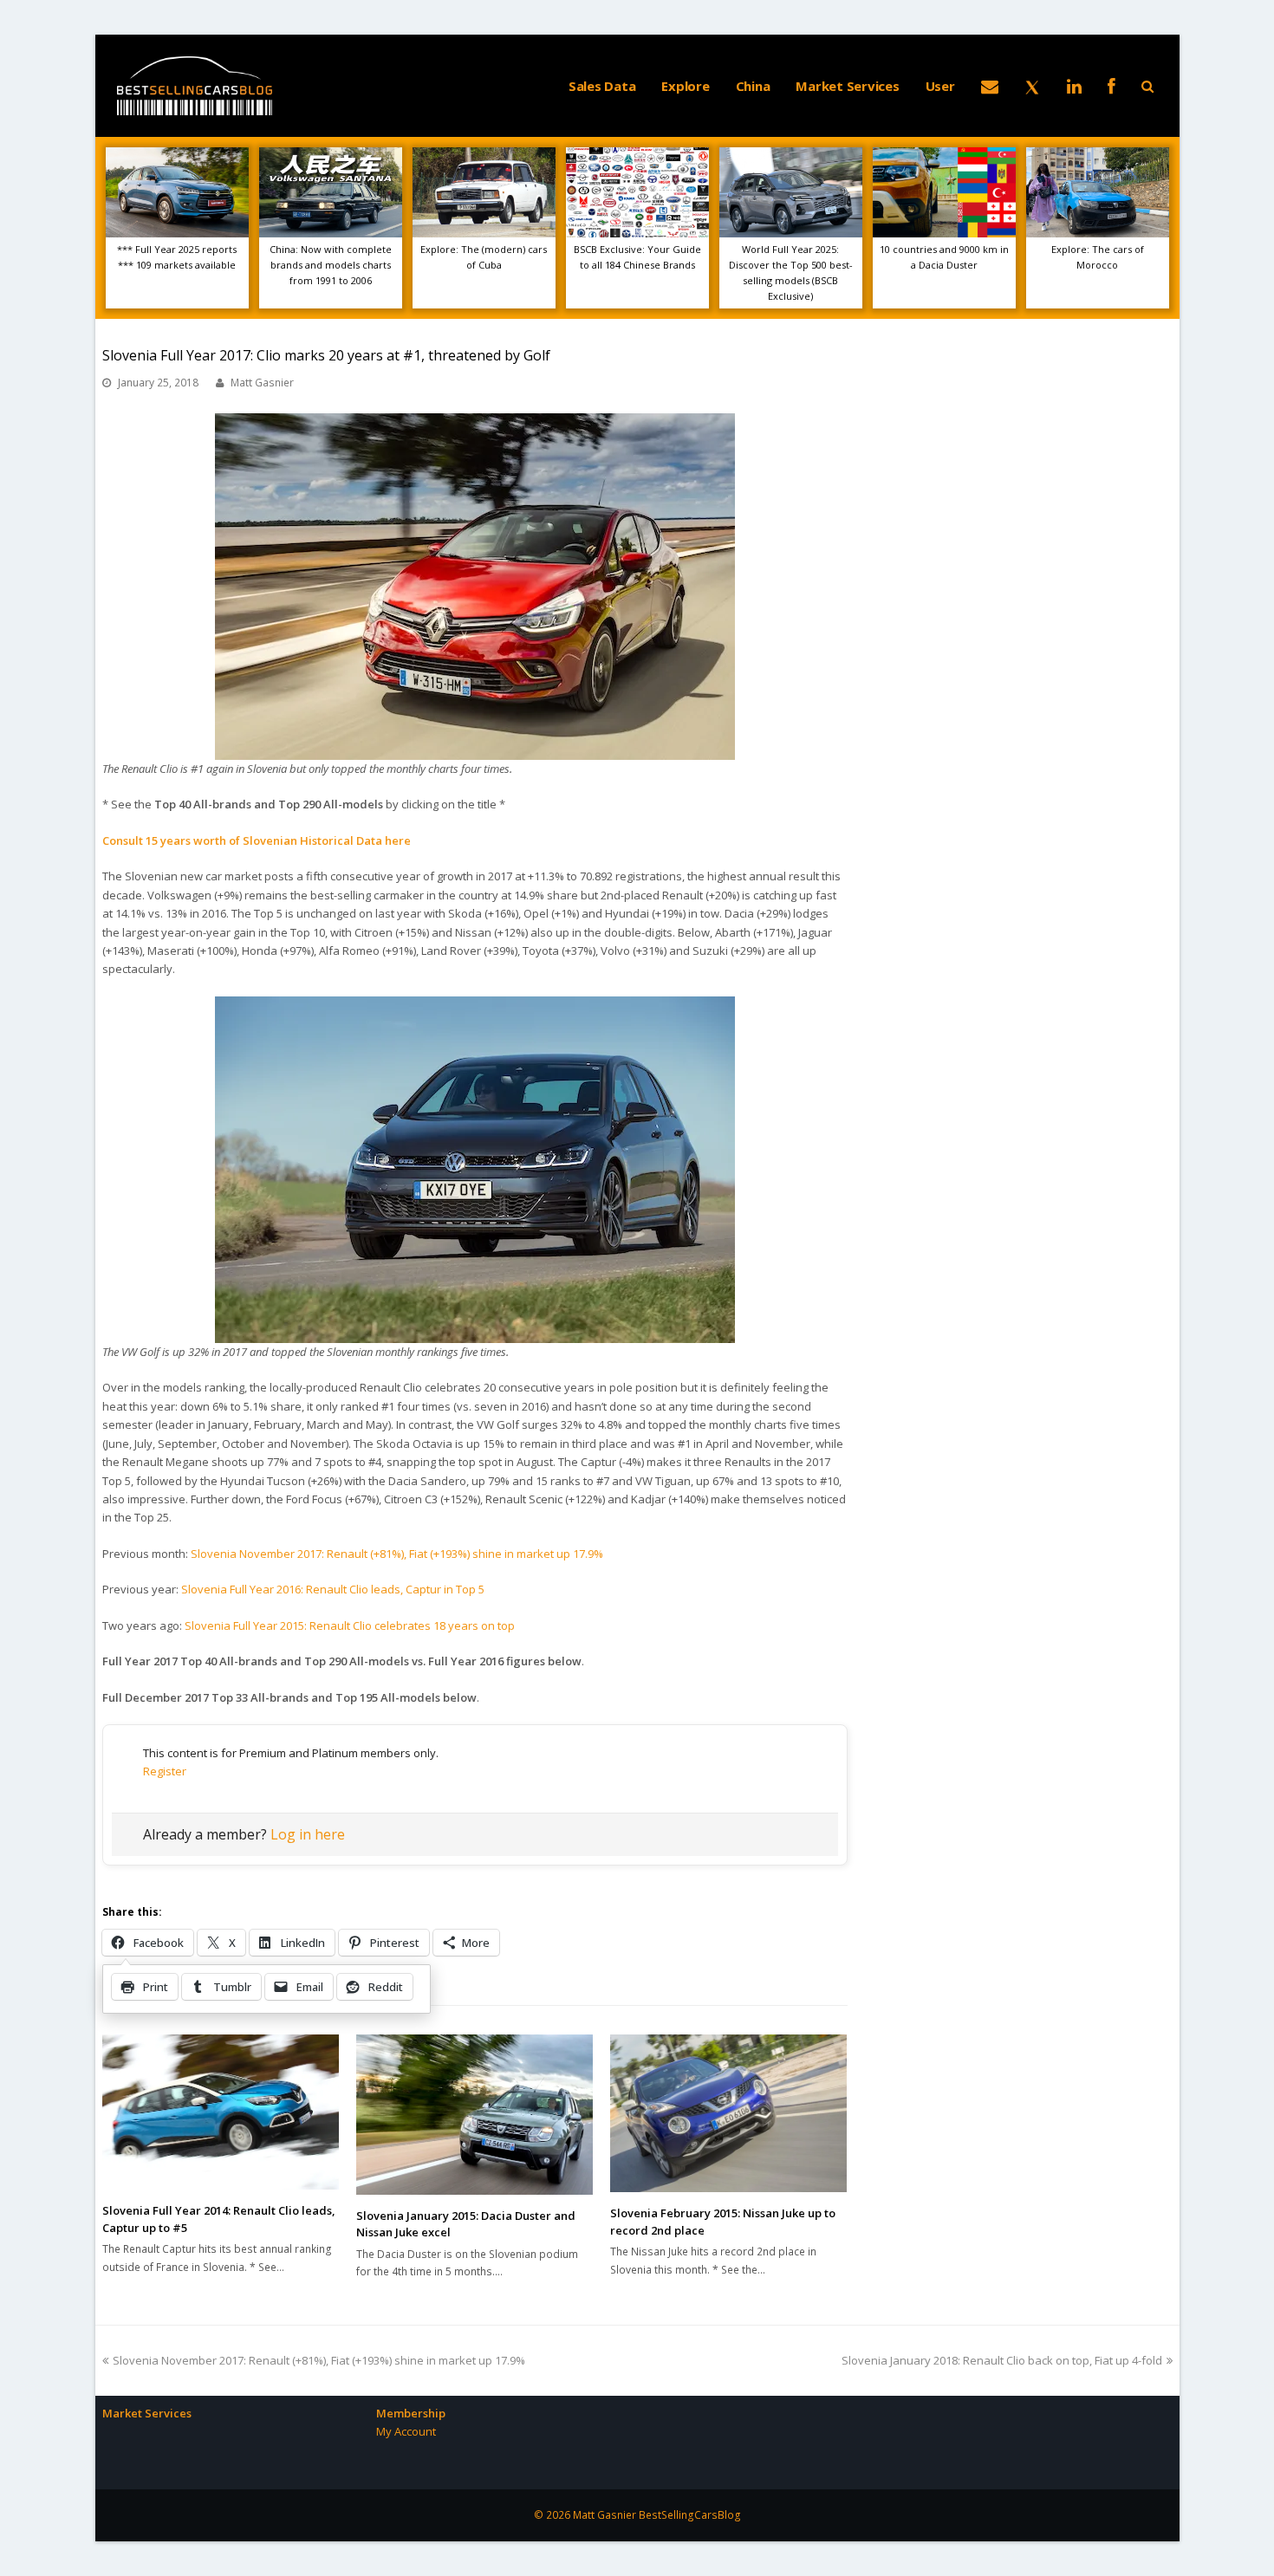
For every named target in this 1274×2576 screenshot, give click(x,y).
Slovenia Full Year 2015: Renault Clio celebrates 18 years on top (350, 1625)
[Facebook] (1111, 86)
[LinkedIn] (1074, 86)
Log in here (308, 1834)
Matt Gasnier (262, 383)
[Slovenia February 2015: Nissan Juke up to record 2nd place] (728, 2113)
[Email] (990, 86)
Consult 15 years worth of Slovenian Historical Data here (257, 840)
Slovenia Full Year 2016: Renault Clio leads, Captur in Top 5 (333, 1589)
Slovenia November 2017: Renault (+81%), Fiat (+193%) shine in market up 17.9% (397, 1554)
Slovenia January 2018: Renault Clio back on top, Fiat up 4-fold (1002, 2360)
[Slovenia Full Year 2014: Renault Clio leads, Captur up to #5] (221, 2112)
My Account (406, 2431)
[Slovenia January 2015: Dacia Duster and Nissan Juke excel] (474, 2114)
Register (165, 1771)
